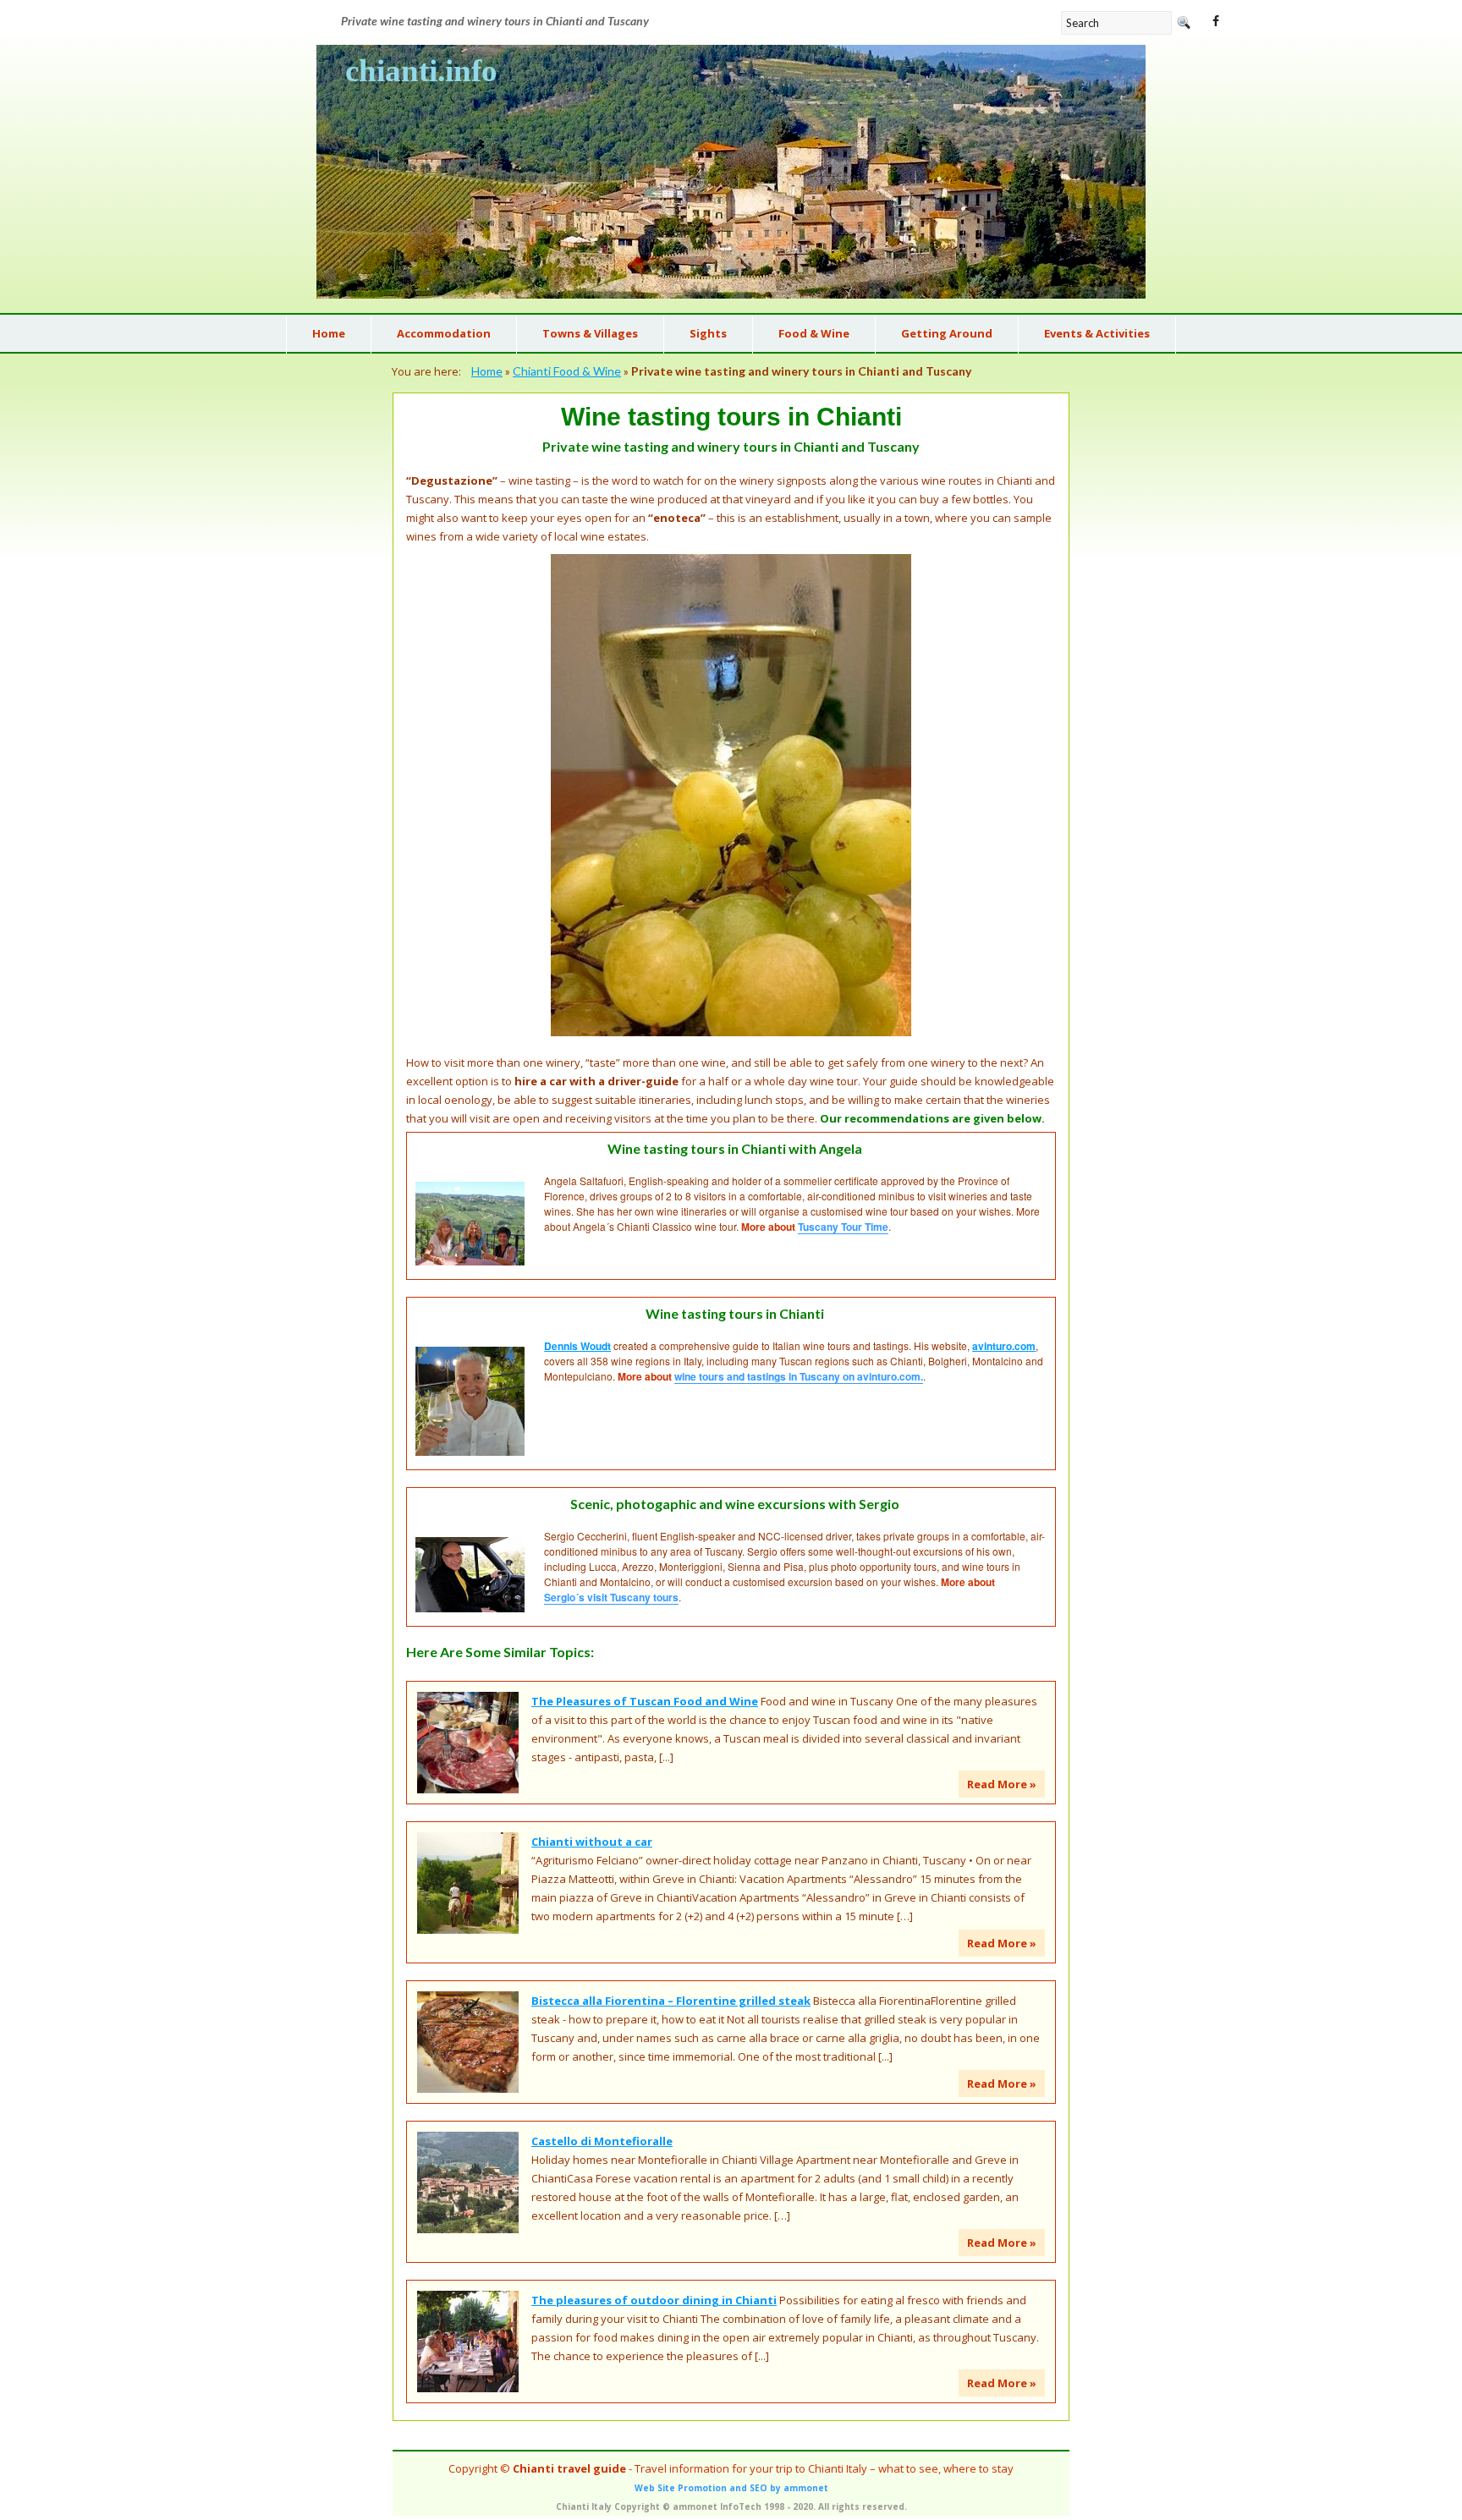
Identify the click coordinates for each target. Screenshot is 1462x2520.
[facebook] (1216, 21)
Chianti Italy (584, 2506)
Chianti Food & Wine (567, 371)
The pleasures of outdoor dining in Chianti (654, 2300)
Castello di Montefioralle (602, 2141)
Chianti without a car (592, 1842)
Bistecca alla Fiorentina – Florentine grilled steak (671, 2001)
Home (487, 371)
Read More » (1002, 1784)
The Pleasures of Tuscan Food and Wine (645, 1701)
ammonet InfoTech (717, 2506)
